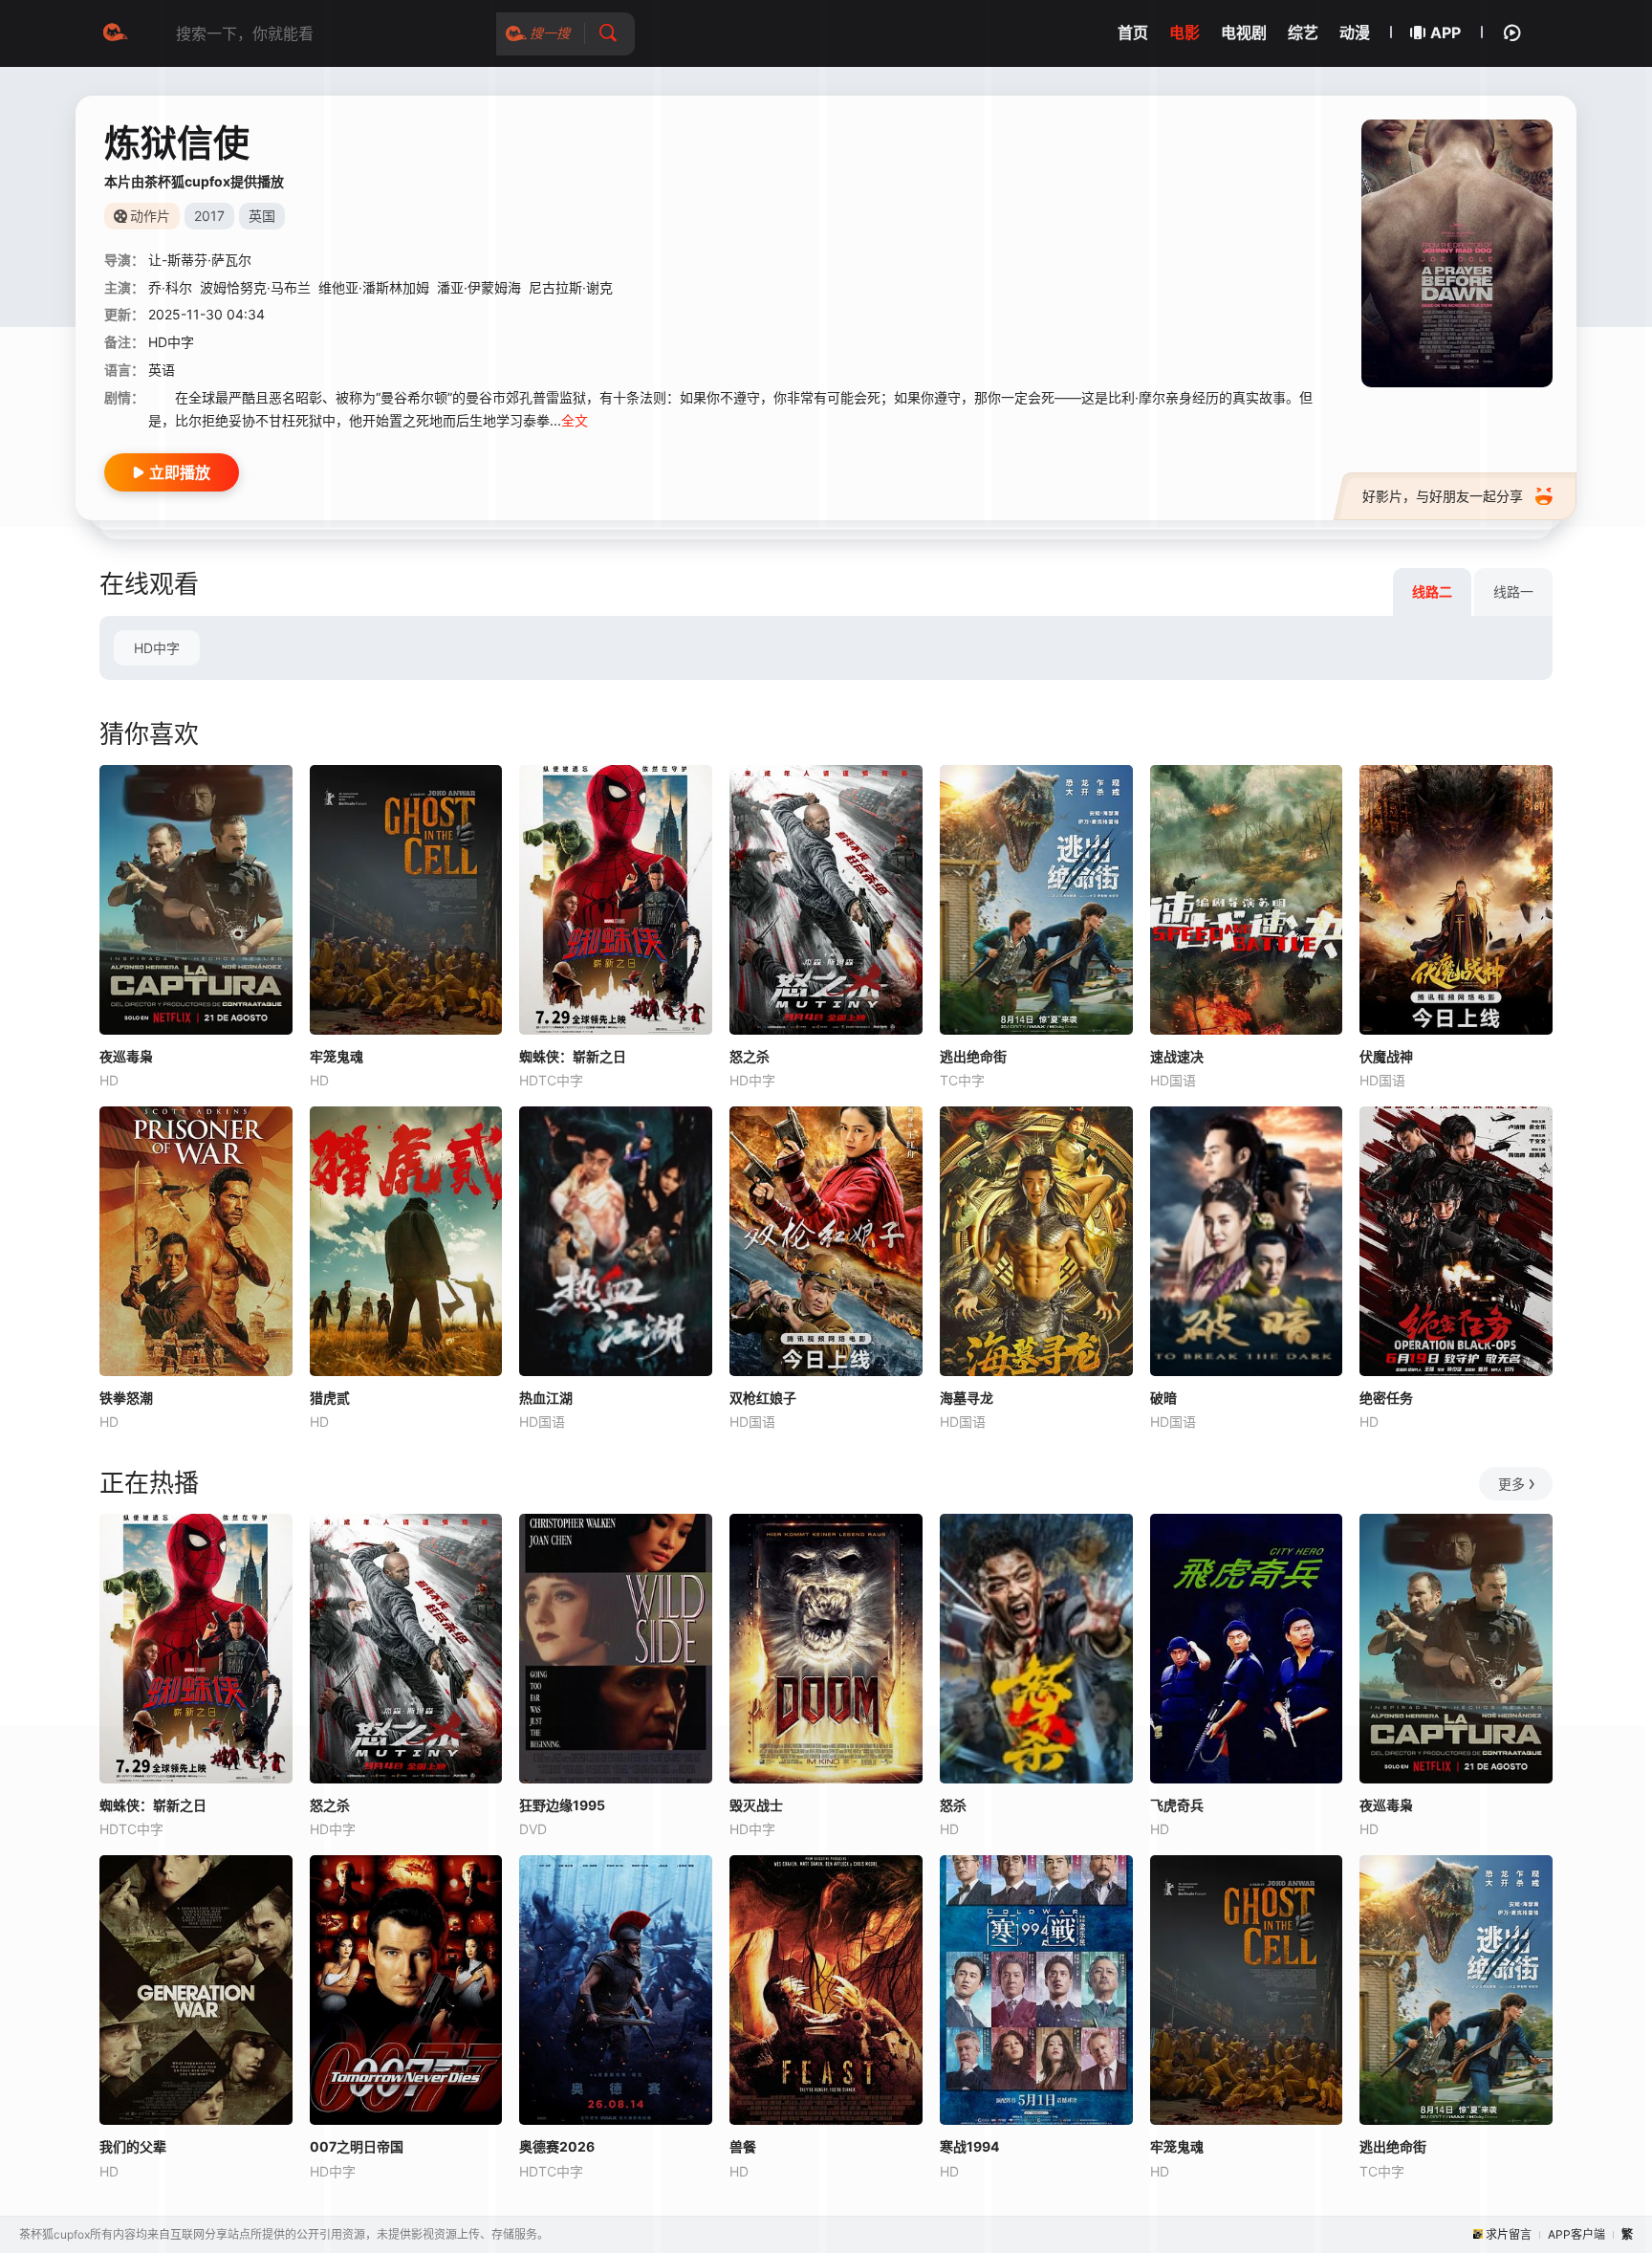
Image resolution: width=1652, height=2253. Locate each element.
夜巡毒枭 (126, 1056)
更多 (1511, 1484)
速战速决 (1177, 1056)
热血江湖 (546, 1398)
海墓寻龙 (967, 1398)
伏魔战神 (1386, 1056)
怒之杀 (750, 1056)
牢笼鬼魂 (337, 1056)
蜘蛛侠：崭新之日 (573, 1056)
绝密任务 (1386, 1398)
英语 (162, 370)
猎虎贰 (330, 1398)
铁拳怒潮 (126, 1398)
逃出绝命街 (973, 1056)
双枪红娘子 (763, 1398)
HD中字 (157, 648)
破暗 (1163, 1398)
